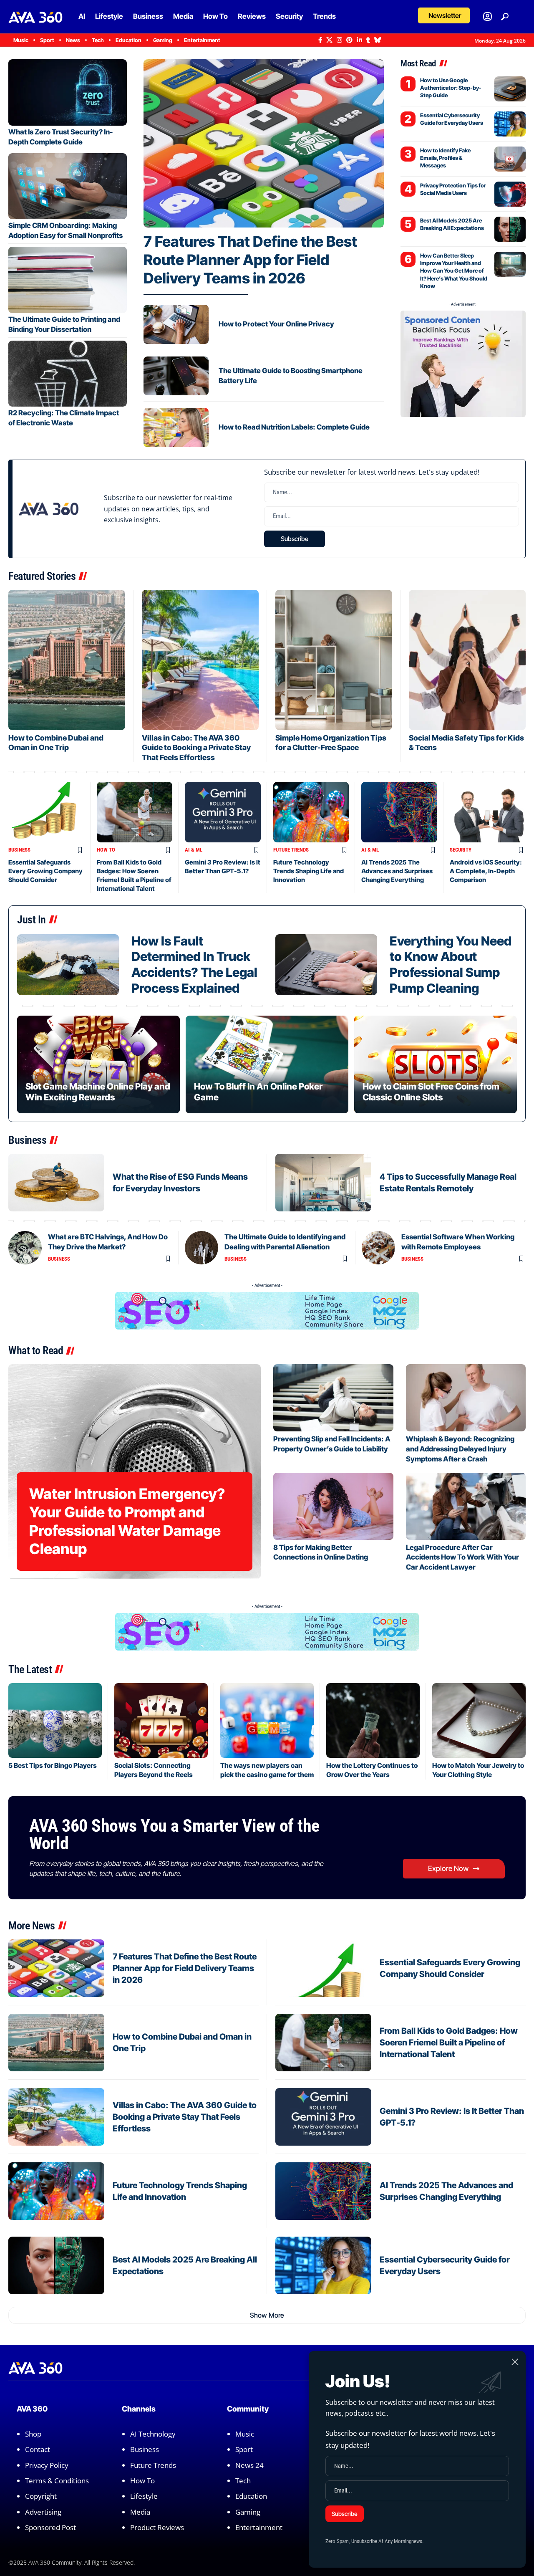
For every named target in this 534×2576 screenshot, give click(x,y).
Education (251, 2496)
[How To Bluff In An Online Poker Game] (267, 1064)
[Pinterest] (349, 40)
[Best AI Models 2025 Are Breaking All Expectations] (510, 229)
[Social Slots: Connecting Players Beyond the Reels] (161, 1720)
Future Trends (291, 850)
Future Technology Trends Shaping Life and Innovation (309, 871)
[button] (444, 15)
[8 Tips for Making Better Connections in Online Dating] (333, 1506)
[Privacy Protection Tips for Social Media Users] (510, 194)
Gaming (248, 2512)
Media (140, 2512)
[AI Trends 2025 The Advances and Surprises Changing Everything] (399, 812)
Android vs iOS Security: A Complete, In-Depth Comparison (486, 871)
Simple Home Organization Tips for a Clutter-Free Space (331, 743)
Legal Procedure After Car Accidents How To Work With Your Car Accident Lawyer (462, 1557)
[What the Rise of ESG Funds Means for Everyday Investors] (56, 1183)
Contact (38, 2449)
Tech (243, 2481)
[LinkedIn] (359, 40)
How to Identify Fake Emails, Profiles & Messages (445, 158)
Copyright (41, 2496)
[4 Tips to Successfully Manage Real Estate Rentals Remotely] (323, 1183)
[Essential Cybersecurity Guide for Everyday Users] (510, 124)
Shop (33, 2434)
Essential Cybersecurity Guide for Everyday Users (452, 119)
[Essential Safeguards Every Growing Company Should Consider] (46, 812)
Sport (244, 2449)
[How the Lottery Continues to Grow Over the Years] (373, 1720)
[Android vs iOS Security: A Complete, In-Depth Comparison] (488, 812)
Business (19, 850)
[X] (329, 40)
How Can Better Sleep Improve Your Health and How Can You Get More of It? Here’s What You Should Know (454, 271)
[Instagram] (339, 40)
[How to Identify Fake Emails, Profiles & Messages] (510, 159)
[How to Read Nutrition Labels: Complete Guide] (176, 427)
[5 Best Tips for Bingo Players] (55, 1720)
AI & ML (194, 850)
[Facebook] (320, 40)
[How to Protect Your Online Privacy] (176, 324)
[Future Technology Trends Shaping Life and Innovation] (311, 812)
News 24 (249, 2465)
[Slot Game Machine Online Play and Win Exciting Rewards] (98, 1064)
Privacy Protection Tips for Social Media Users (453, 189)
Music (245, 2434)
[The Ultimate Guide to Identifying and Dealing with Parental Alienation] (202, 1248)
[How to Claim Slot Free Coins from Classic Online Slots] (436, 1064)
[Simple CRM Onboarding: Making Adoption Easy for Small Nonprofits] (68, 186)
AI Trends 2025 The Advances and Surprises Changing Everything (397, 871)
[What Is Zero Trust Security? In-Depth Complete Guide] (68, 92)
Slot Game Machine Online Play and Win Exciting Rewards (98, 1092)
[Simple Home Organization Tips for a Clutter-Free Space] (334, 660)
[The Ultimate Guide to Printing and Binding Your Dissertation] (68, 280)
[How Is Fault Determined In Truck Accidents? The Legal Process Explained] (68, 965)
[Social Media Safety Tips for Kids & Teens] (467, 660)
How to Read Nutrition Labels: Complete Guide (294, 427)
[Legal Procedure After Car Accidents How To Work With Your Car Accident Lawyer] (466, 1506)
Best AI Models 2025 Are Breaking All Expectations (452, 224)
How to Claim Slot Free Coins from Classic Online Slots (431, 1092)
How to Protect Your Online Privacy (276, 324)
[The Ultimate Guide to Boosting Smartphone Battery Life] (176, 376)
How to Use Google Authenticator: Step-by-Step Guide (451, 88)
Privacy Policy (47, 2465)
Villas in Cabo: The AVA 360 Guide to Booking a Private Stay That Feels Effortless (196, 748)
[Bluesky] (378, 40)
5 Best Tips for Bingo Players (53, 1765)
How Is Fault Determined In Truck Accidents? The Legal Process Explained (194, 964)
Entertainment (259, 2527)
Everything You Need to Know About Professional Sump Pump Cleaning (451, 964)
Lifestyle (144, 2496)
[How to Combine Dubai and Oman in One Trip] (67, 660)
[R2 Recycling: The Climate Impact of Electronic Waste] (68, 374)
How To (106, 850)
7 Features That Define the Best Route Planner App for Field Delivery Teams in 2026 (250, 260)
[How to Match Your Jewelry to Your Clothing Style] (479, 1720)
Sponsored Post (50, 2527)
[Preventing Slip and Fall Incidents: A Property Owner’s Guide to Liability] (333, 1398)
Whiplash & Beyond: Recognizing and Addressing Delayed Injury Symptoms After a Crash (460, 1449)
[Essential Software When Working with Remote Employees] (378, 1248)
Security (461, 850)
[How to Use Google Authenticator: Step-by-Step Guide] (510, 89)
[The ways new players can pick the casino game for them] (267, 1720)
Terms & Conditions (57, 2481)
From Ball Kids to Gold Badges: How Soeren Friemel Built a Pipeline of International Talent (449, 2043)
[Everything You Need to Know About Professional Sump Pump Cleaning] (326, 965)
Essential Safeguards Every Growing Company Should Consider (45, 871)
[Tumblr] (368, 40)
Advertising (43, 2512)
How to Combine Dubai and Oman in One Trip (56, 743)
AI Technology (153, 2434)
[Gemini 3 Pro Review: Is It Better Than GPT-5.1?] (223, 812)
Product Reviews (157, 2527)
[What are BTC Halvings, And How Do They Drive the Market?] (25, 1248)
